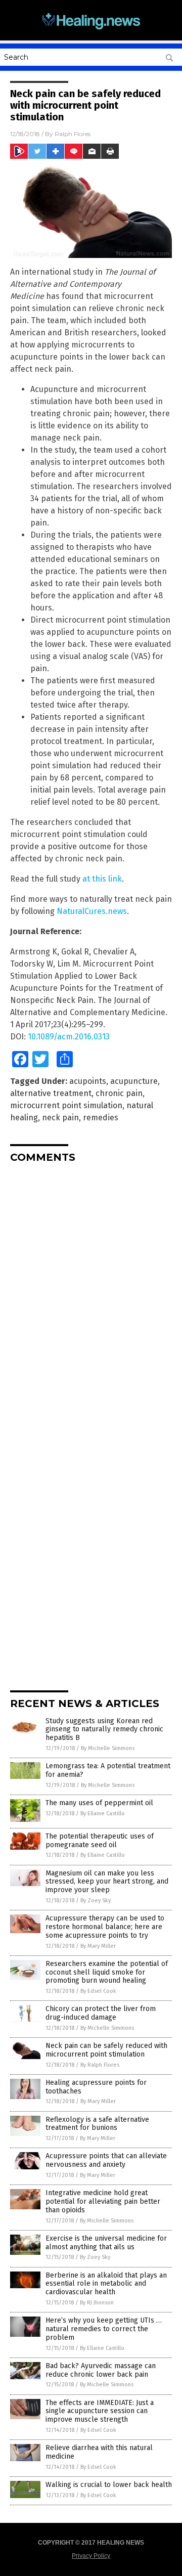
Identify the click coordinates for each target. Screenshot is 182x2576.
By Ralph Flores (100, 2065)
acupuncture (134, 1081)
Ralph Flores (73, 134)
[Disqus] (91, 1297)
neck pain (60, 1118)
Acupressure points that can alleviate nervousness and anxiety (106, 2160)
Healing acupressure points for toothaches (96, 2087)
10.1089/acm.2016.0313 (69, 1037)
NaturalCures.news (92, 911)
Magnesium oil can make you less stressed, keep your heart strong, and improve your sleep (107, 1882)
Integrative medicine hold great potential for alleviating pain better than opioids (103, 2201)
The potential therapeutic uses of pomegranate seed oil (100, 1841)
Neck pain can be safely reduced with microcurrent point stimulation (106, 2050)
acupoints (88, 1081)
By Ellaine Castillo (103, 1814)
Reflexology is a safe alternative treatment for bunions (97, 2124)
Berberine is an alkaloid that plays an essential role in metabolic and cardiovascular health (106, 2284)
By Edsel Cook (98, 1991)
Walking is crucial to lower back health (109, 2485)
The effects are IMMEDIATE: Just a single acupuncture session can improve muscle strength (100, 2411)
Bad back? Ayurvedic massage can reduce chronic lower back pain (101, 2370)
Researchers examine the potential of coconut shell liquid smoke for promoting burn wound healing (107, 1972)
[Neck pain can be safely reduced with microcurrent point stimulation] (91, 30)
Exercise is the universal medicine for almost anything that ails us (106, 2243)
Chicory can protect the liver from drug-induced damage (101, 2013)
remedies (101, 1118)
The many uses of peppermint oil (99, 1803)
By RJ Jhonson (97, 2303)
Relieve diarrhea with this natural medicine (99, 2452)
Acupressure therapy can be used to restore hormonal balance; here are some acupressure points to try (105, 1927)
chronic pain (119, 1093)
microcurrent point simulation (66, 1105)
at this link (102, 879)
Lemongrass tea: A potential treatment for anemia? (108, 1770)
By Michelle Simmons (108, 1748)
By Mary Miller (98, 1946)
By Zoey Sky (96, 1901)
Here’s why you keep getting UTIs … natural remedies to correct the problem (104, 2329)
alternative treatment (51, 1093)
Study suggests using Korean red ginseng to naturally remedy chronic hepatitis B (104, 1730)
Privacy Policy (91, 2556)
